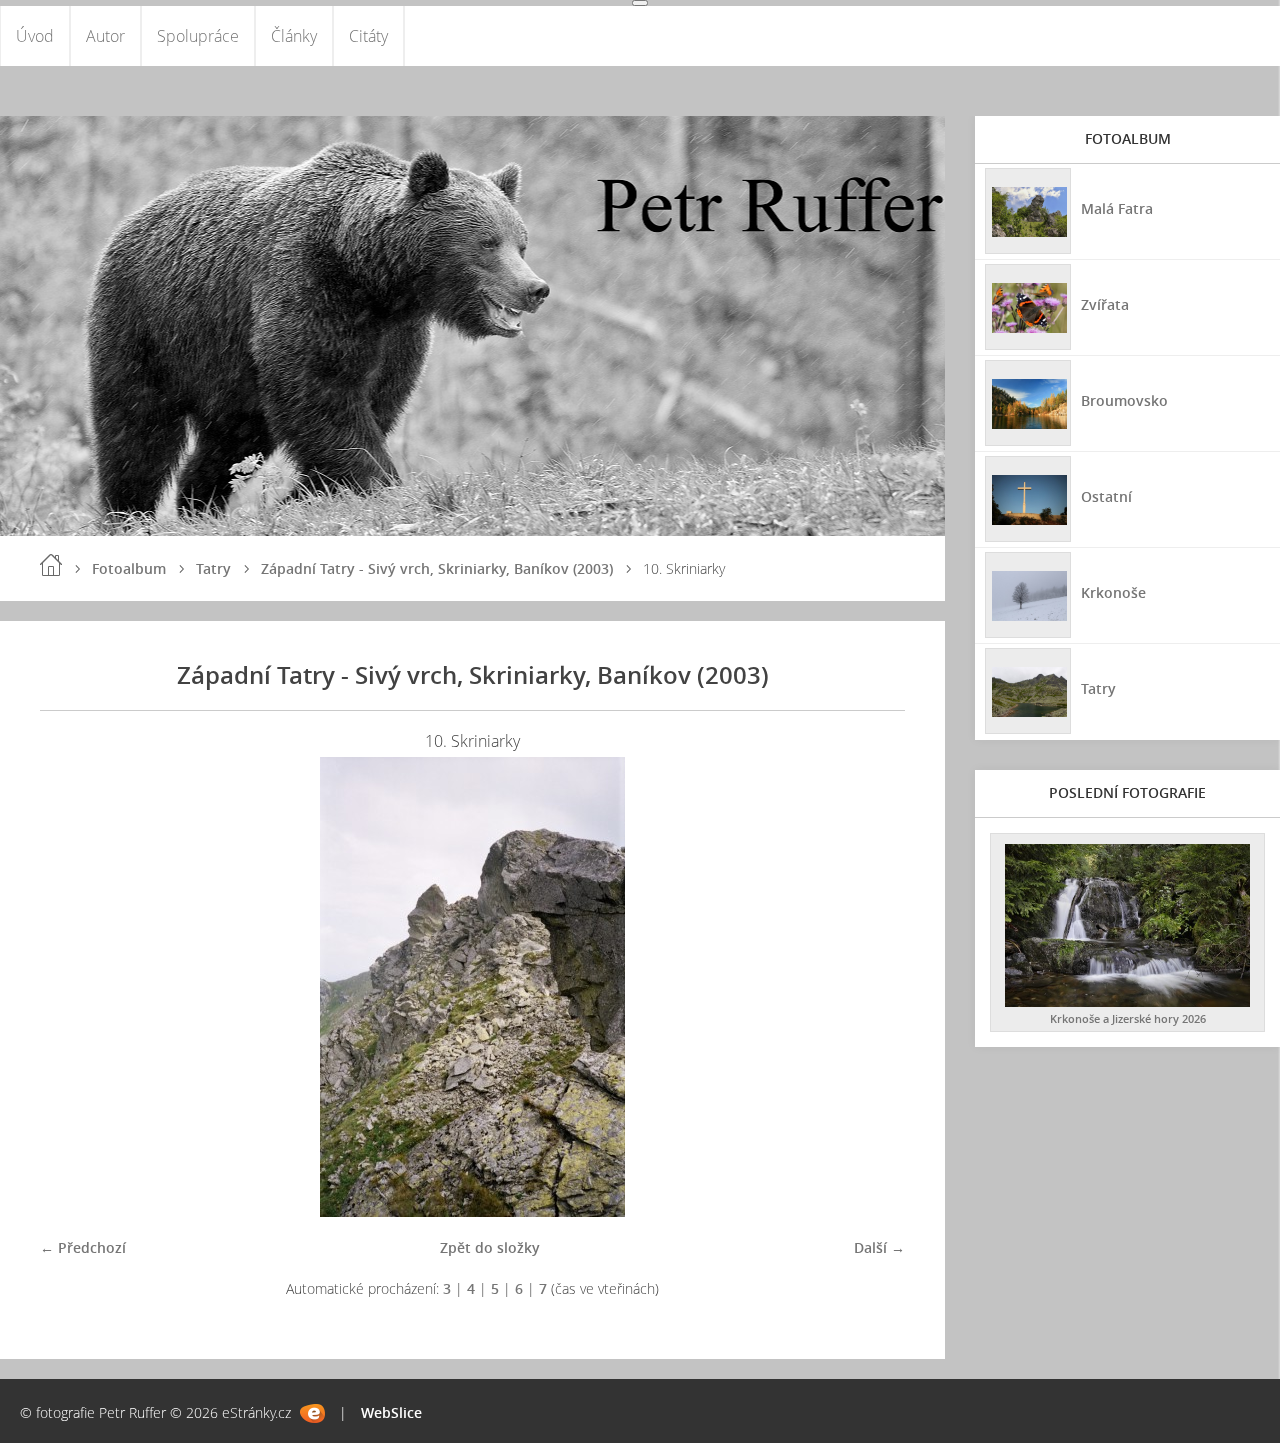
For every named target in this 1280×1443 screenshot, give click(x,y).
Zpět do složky (490, 1247)
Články (294, 36)
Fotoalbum (129, 568)
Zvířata (1105, 304)
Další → (879, 1247)
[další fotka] (872, 987)
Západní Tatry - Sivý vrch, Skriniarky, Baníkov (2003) (437, 568)
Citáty (368, 36)
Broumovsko (1124, 400)
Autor (105, 36)
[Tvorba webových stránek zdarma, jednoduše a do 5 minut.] (312, 1413)
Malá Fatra (1117, 208)
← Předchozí (83, 1247)
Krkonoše (1113, 592)
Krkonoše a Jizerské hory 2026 (1128, 1018)
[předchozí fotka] (72, 987)
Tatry (213, 568)
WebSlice (391, 1412)
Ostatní (1106, 496)
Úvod (35, 36)
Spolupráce (198, 36)
